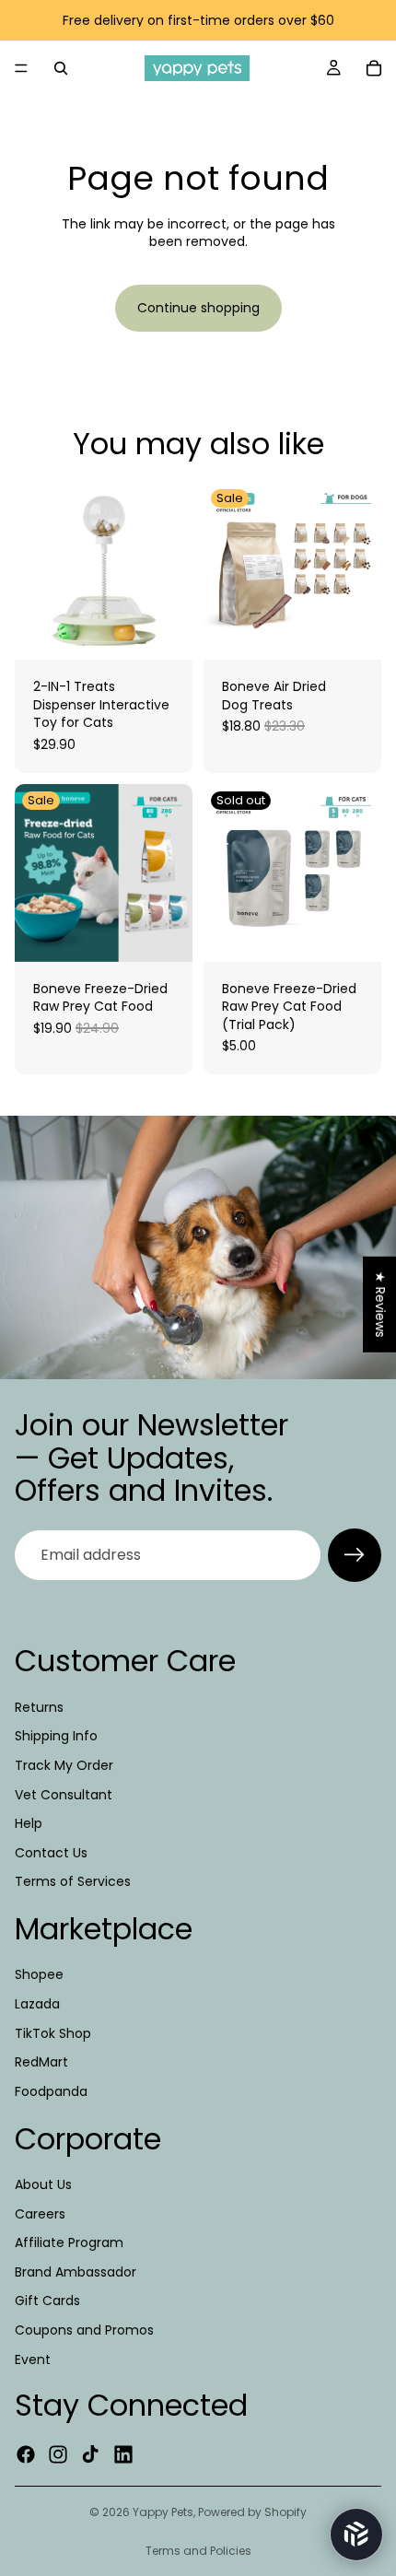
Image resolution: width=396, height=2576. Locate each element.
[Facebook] (26, 2454)
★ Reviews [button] (380, 1305)
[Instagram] (58, 2454)
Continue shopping (198, 308)
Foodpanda (51, 2091)
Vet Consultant (64, 1794)
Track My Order (64, 1765)
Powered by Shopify (252, 2512)
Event (33, 2359)
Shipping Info (56, 1736)
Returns (39, 1707)
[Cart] (374, 68)
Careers (40, 2214)
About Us (43, 2184)
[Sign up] (355, 1555)
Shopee (39, 1974)
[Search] (61, 68)
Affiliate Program (69, 2242)
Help (29, 1823)
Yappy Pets (163, 2512)
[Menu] (21, 68)
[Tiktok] (90, 2454)
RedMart (41, 2062)
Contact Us (51, 1853)
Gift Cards (47, 2301)
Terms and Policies (198, 2551)
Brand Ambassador (76, 2272)
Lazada (37, 2004)
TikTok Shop (53, 2033)
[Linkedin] (123, 2454)
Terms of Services (73, 1881)
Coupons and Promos (84, 2330)
